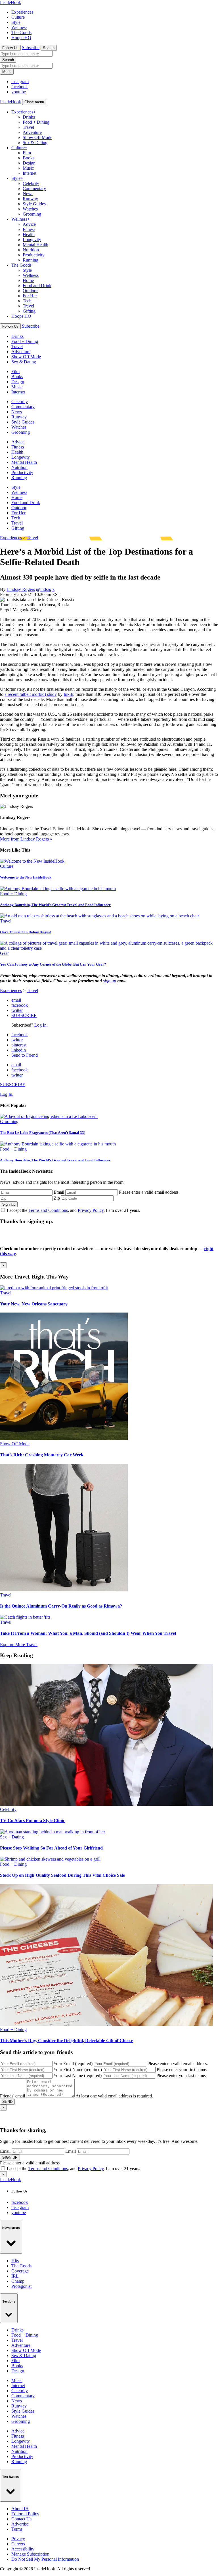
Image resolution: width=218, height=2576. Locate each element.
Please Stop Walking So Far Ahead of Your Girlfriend (51, 1848)
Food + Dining (36, 122)
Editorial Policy (25, 2514)
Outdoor (30, 291)
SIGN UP (10, 2157)
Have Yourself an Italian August (25, 932)
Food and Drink (37, 286)
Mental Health (35, 245)
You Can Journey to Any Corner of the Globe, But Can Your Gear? (53, 964)
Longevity (32, 240)
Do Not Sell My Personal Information (45, 2559)
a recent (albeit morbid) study (31, 694)
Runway (30, 199)
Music (28, 168)
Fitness (29, 229)
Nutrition (31, 250)
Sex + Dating (12, 1837)
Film (27, 153)
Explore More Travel (19, 1645)
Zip (57, 1198)
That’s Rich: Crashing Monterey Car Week (42, 1455)
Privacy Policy (91, 1210)
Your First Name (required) (78, 2070)
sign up (110, 981)
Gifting (29, 311)
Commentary (34, 188)
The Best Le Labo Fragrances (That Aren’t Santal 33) (43, 1133)
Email (59, 1192)
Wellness (19, 27)
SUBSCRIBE (24, 1015)
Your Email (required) (73, 2064)
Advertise (20, 2524)
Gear (4, 953)
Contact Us (21, 2519)
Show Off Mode (37, 137)
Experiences (22, 12)
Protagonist (21, 2286)
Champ (18, 2281)
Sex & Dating (35, 143)
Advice (29, 224)
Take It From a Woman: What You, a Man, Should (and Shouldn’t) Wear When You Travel (88, 1633)
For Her (30, 296)
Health (29, 234)
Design (29, 163)
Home (28, 280)
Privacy (18, 2539)
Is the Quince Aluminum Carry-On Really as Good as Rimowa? (61, 1606)
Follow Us (10, 48)
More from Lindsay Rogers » (26, 839)
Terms (17, 2529)
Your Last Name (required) (77, 2075)
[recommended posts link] (54, 1288)
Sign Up (9, 1204)
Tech (27, 301)
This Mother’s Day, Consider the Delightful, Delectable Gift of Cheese (67, 2041)
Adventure (32, 132)
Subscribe (31, 48)
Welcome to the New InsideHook (26, 877)
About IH (20, 2509)
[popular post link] (49, 1116)
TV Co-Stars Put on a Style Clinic (33, 1820)
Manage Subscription (30, 2554)
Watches (30, 209)
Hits (15, 2261)
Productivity (34, 255)
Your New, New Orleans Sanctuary (34, 1304)
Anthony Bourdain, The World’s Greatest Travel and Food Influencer (55, 905)
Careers (18, 2544)
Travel (28, 127)
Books (29, 158)
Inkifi (68, 694)
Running (31, 260)
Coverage (20, 2271)
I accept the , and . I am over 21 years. (74, 1210)
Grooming (32, 214)
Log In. (41, 1025)
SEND (7, 2102)
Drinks (29, 117)
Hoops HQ (21, 38)
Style (16, 22)
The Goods (21, 32)
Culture (18, 17)
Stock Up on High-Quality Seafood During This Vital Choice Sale (62, 1875)
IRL (15, 2276)
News (28, 194)
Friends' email (12, 2096)
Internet (30, 173)
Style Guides (34, 204)
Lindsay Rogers (21, 589)
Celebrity (31, 183)
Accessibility (23, 2549)
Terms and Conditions (48, 1210)
